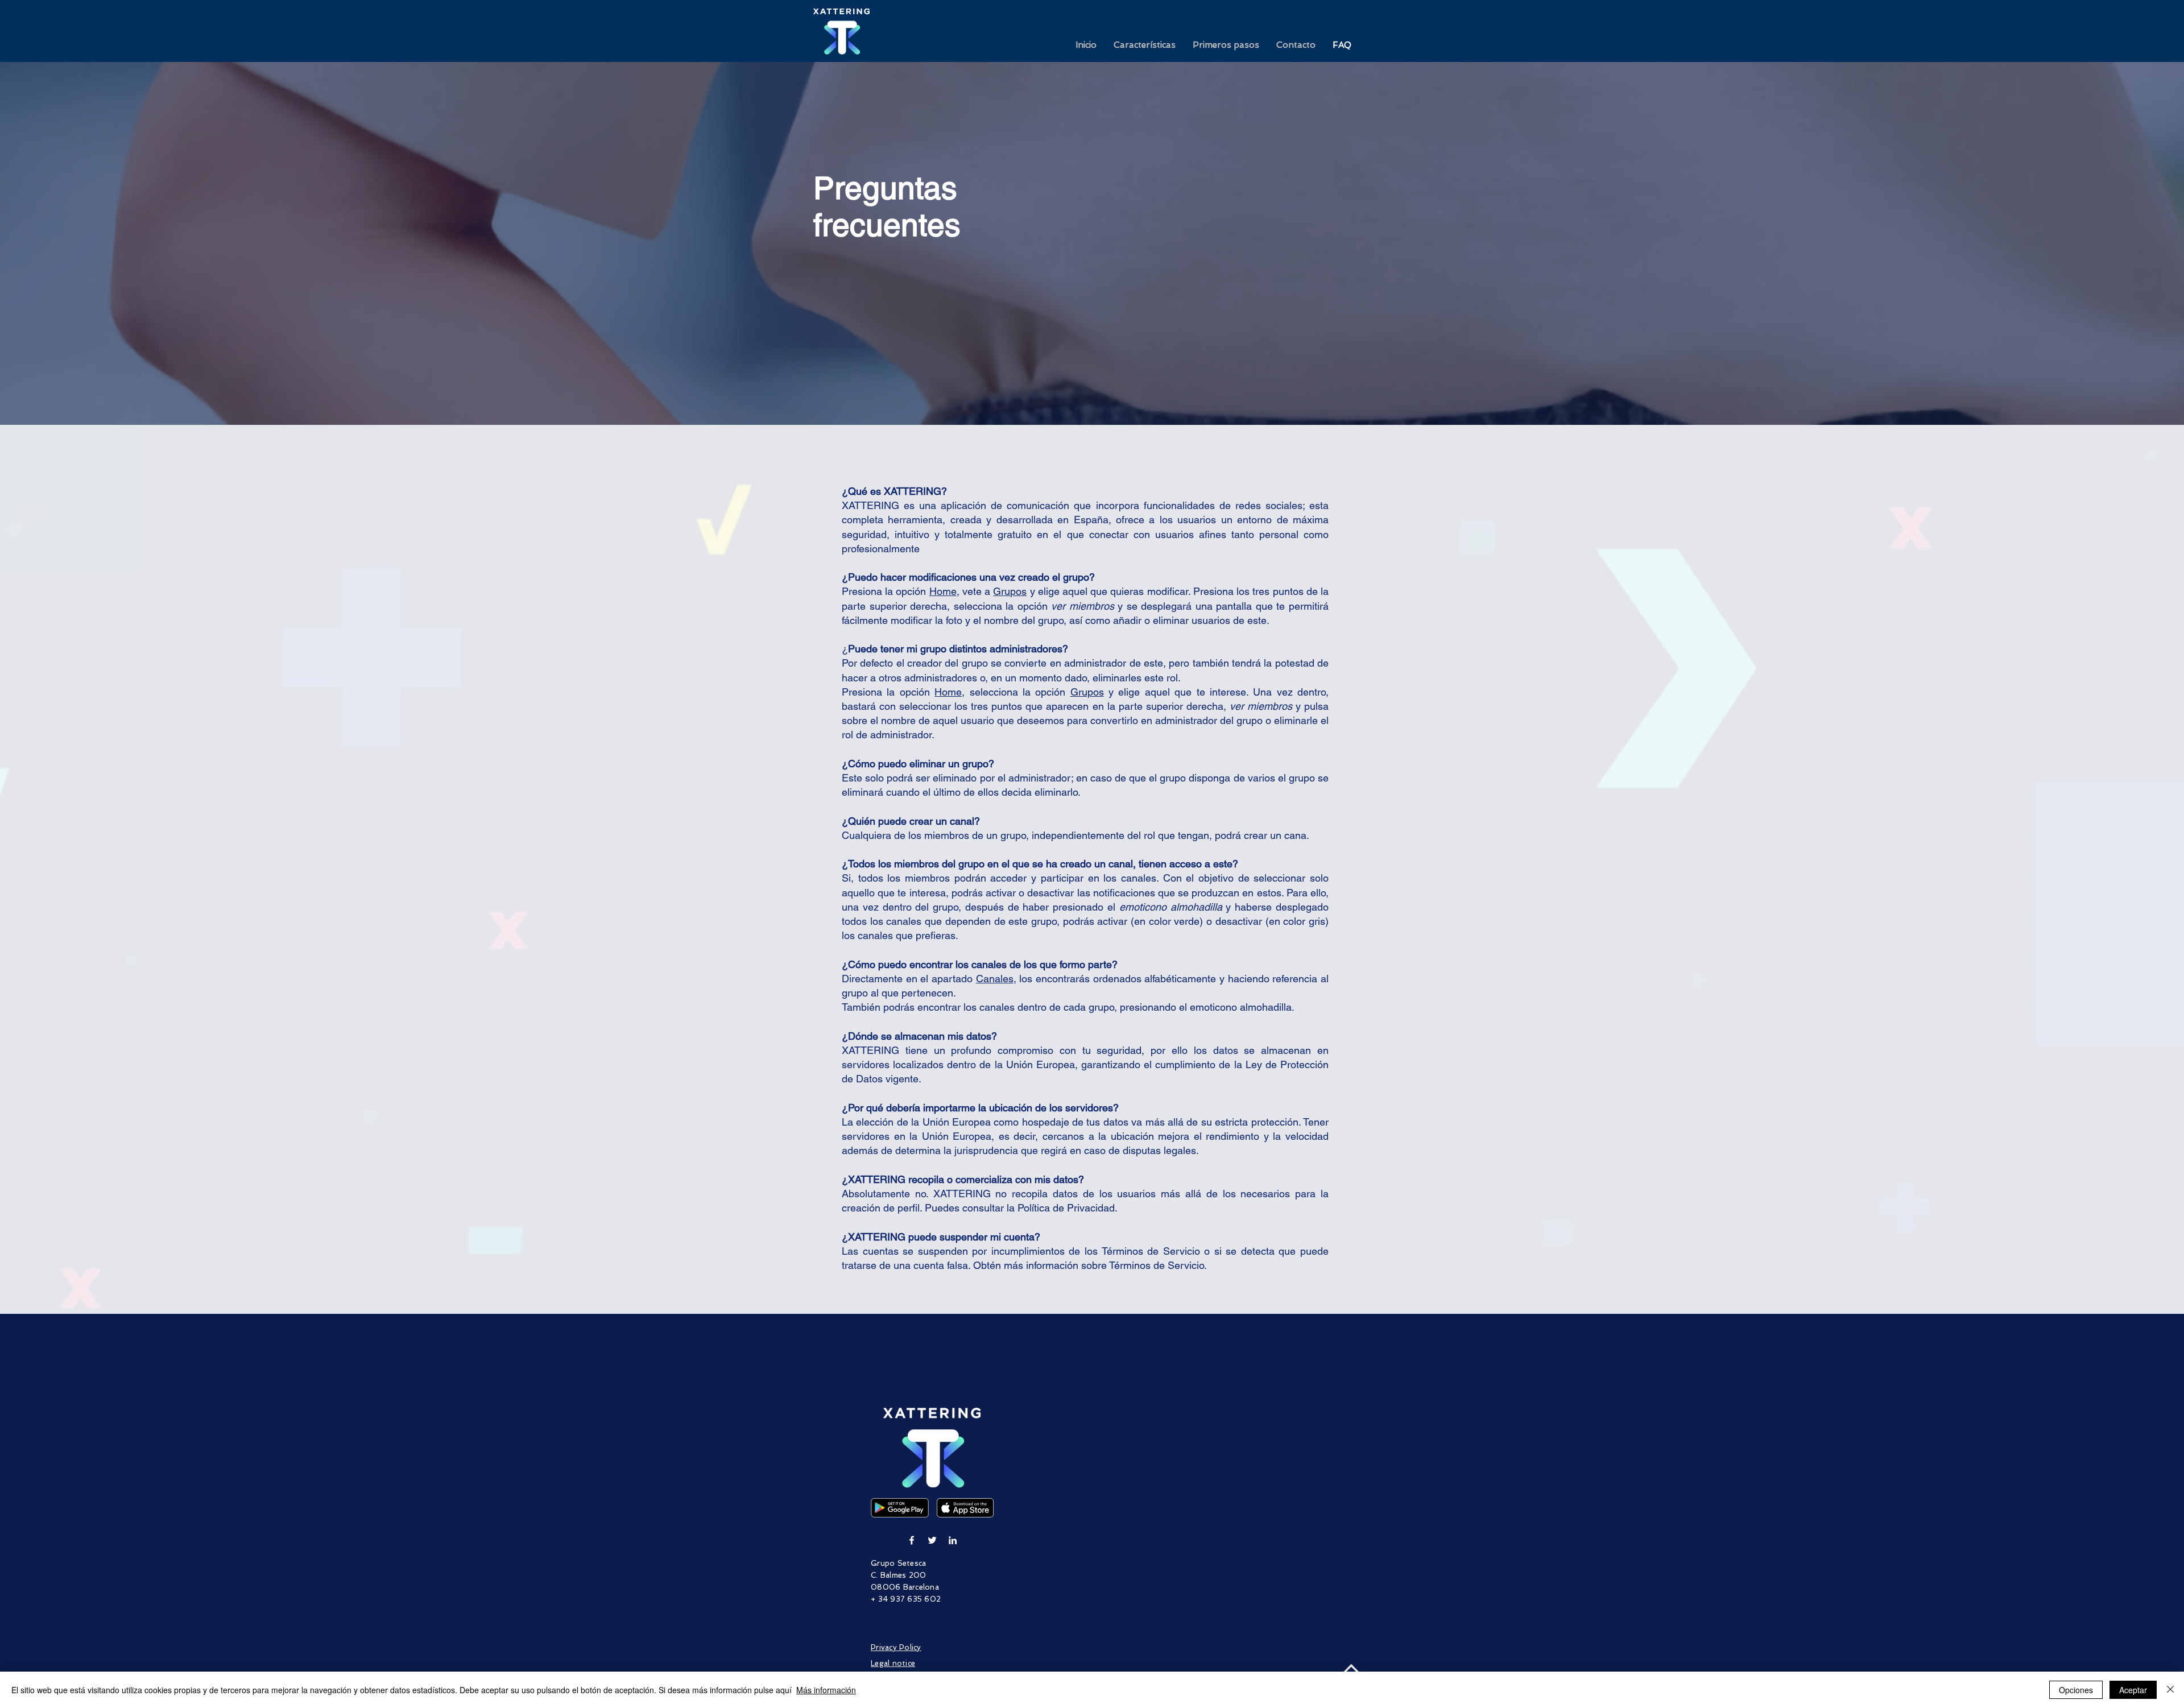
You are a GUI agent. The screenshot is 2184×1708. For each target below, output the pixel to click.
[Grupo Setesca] (912, 1540)
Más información (826, 1690)
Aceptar (2133, 1690)
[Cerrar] (2170, 1690)
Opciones (2076, 1690)
